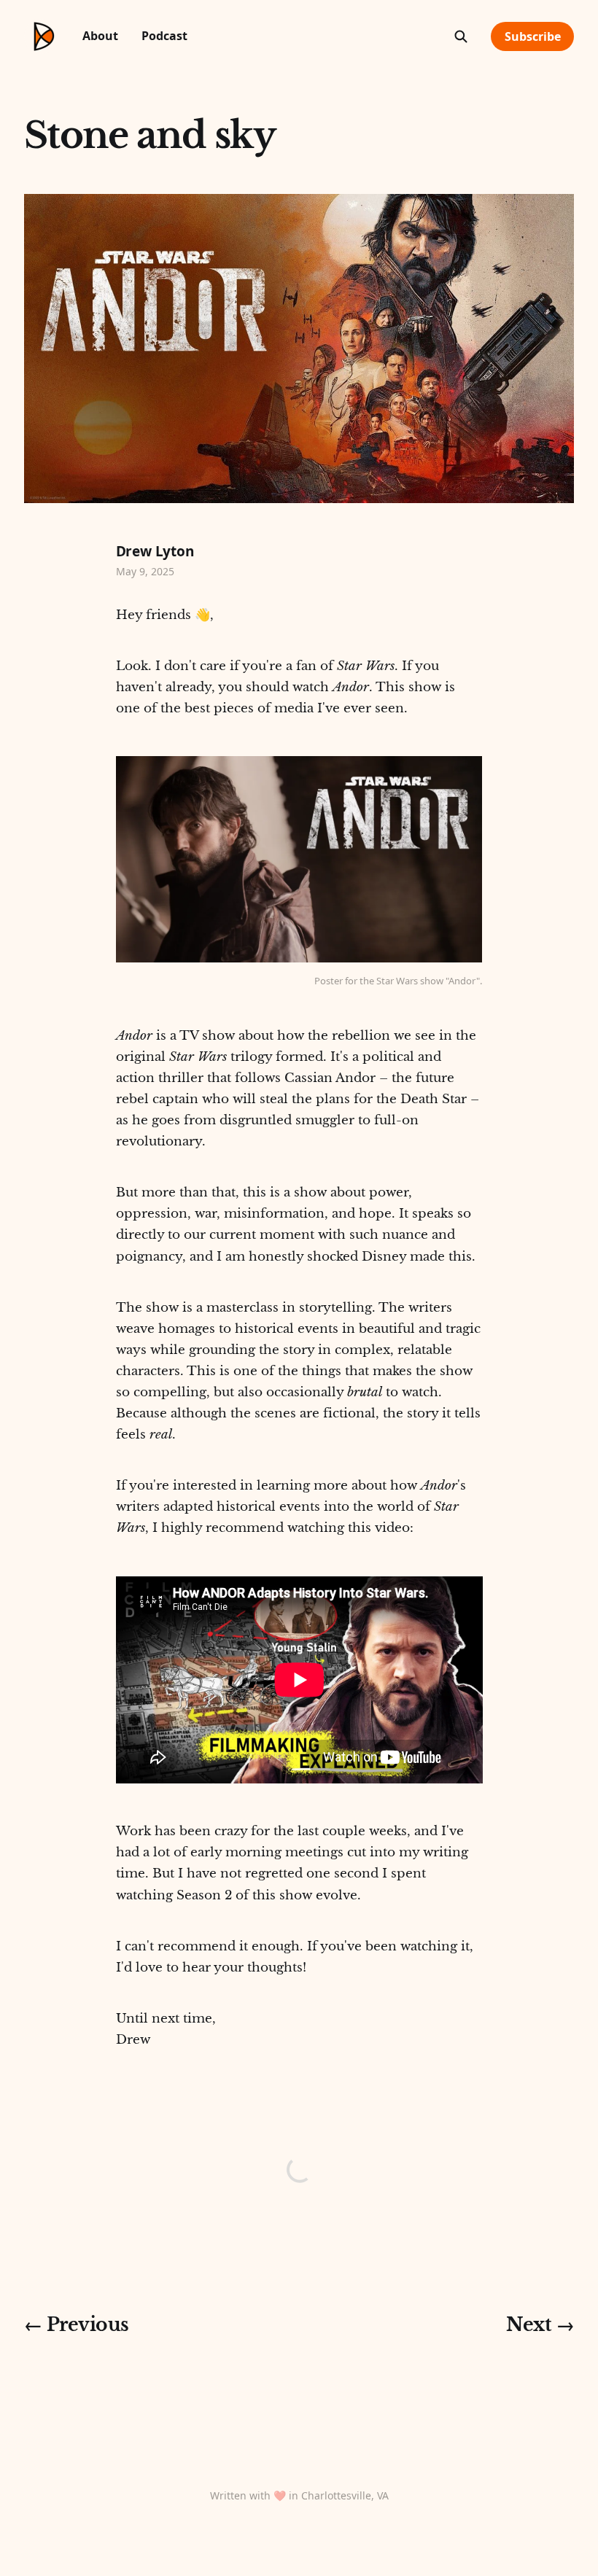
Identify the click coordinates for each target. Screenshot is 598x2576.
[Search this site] (461, 36)
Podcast (164, 36)
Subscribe (533, 36)
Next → (540, 2325)
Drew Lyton (155, 551)
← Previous (77, 2325)
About (100, 36)
